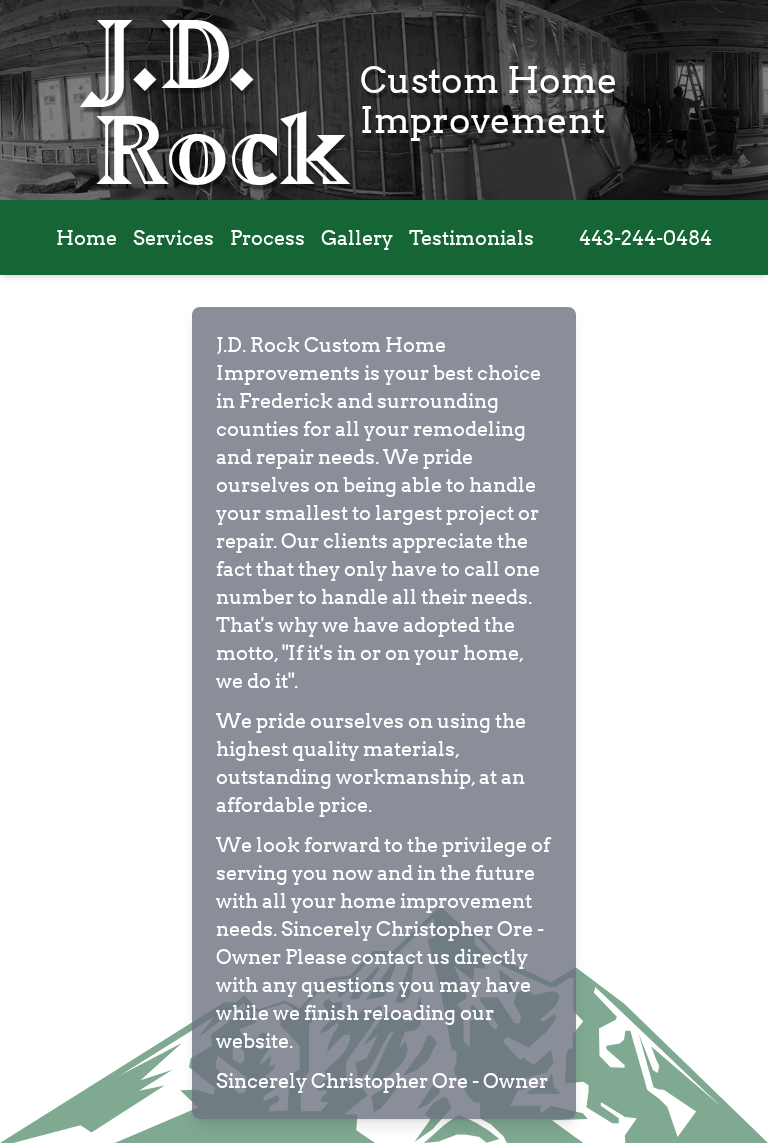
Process (267, 238)
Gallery (357, 238)
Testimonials (471, 238)
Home (86, 238)
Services (173, 238)
